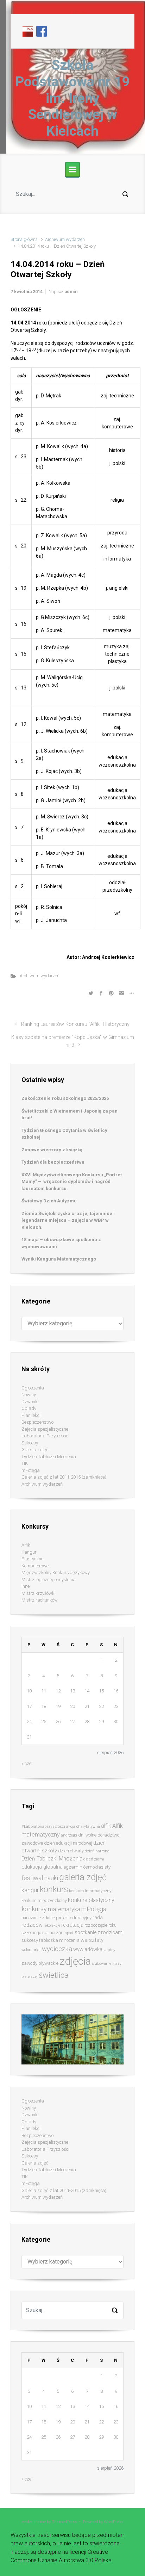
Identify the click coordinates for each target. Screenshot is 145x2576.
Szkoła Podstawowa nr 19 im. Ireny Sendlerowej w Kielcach (72, 98)
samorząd (53, 1933)
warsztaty (92, 1940)
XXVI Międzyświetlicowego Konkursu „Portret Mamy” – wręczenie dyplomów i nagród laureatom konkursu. (72, 1182)
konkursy (34, 1909)
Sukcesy (30, 1443)
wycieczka (57, 1949)
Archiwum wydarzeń (65, 239)
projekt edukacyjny (74, 1918)
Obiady (29, 1408)
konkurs (54, 1890)
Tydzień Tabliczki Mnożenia (49, 1457)
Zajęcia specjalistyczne (45, 1429)
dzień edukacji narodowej (68, 1843)
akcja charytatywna (83, 1826)
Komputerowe (35, 1566)
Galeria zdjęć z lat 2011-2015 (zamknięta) (64, 1477)
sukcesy (30, 1940)
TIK (25, 1463)
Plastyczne (32, 1559)
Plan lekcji (31, 1415)
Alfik (26, 1545)
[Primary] (72, 169)
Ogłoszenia (33, 1388)
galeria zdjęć (83, 1877)
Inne (26, 1586)
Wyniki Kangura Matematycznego (59, 1259)
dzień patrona (97, 1851)
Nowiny (29, 1395)
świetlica (54, 1975)
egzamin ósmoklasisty (87, 1867)
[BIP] (28, 31)
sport (69, 1933)
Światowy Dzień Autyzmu (49, 1201)
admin (71, 292)
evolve (27, 2522)
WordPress (114, 2522)
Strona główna (24, 239)
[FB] (42, 31)
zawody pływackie (40, 1963)
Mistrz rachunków (40, 1600)
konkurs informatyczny (90, 1891)
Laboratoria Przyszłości (45, 1436)
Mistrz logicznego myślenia (49, 1580)
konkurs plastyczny (91, 1900)
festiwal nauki (40, 1878)
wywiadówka (88, 1949)
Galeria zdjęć (35, 1450)
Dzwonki (30, 1402)
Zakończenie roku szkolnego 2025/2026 (65, 1098)
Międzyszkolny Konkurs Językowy (56, 1572)
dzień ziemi (94, 1859)
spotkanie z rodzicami (99, 1932)
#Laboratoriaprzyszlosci (43, 1826)
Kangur (29, 1552)
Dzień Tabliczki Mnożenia (52, 1859)
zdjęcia (75, 1961)
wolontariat (31, 1950)
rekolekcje (52, 1925)
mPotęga (31, 1470)
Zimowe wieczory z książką (52, 1150)
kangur (30, 1890)
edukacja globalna (42, 1867)
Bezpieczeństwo (37, 1422)
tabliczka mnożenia (59, 1940)
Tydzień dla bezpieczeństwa (53, 1162)
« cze (26, 1763)
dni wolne (87, 1835)
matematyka (64, 1909)
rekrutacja (72, 1925)
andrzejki (69, 1835)
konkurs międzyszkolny (44, 1900)
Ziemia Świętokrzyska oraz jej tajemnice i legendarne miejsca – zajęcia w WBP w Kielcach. (68, 1220)
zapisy (109, 1950)
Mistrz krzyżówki (39, 1593)
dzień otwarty (71, 1851)
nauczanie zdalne (38, 1918)
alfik (106, 1826)
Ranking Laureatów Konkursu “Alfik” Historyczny (75, 1024)
